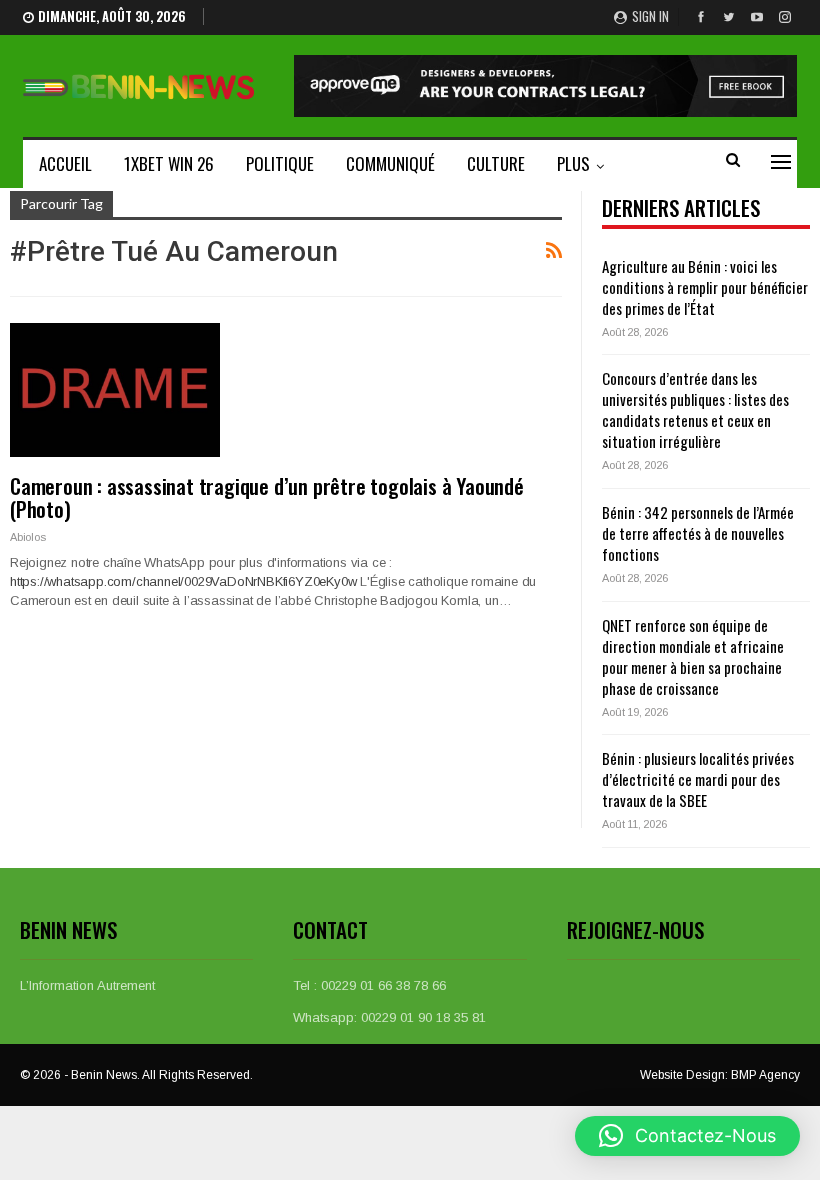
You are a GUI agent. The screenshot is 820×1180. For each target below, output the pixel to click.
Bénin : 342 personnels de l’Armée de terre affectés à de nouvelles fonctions (698, 533)
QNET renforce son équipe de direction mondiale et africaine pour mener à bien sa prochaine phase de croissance (693, 656)
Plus (573, 163)
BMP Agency (765, 1075)
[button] (687, 1136)
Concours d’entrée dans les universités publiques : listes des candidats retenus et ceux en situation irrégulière (695, 409)
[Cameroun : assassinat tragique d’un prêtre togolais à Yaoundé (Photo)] (115, 390)
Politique (280, 163)
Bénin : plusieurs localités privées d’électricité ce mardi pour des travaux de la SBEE (698, 779)
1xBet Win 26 (169, 163)
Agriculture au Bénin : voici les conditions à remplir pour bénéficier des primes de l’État (705, 287)
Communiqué (390, 163)
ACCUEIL (65, 163)
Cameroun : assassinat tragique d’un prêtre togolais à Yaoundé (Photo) (267, 497)
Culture (496, 163)
